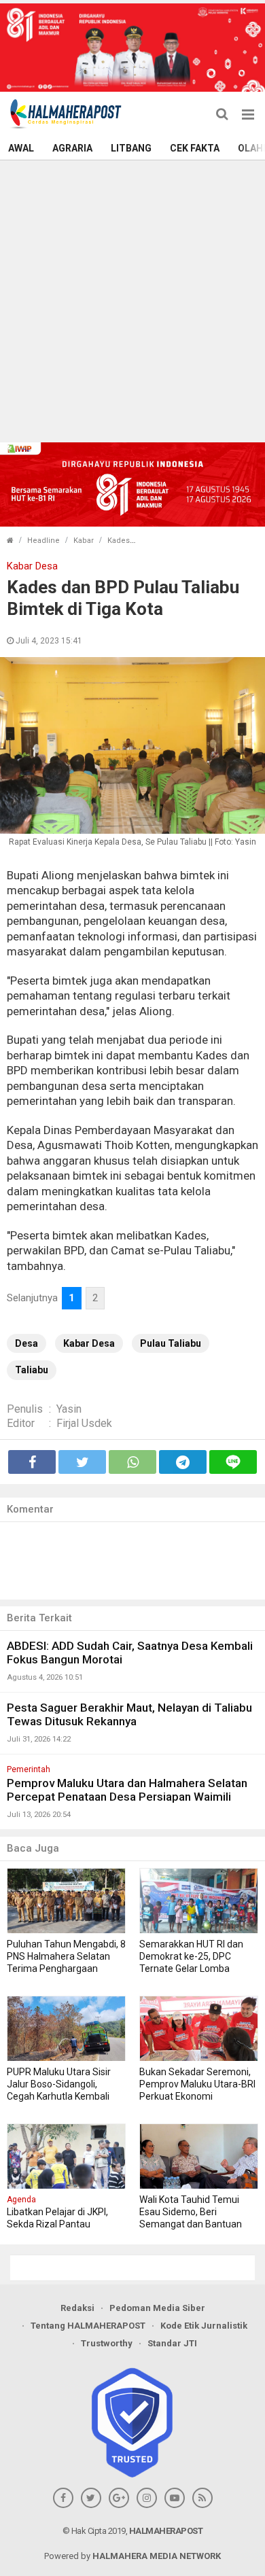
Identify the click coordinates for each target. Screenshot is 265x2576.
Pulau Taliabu (171, 1343)
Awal (21, 148)
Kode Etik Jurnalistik (204, 2326)
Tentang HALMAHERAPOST (88, 2326)
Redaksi (77, 2308)
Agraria (72, 148)
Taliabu (32, 1370)
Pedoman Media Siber (157, 2308)
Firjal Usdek (84, 1423)
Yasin (69, 1409)
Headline (43, 541)
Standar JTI (172, 2343)
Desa (26, 1343)
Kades (119, 541)
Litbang (131, 148)
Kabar (84, 541)
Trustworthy (107, 2343)
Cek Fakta (195, 148)
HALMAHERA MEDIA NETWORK (157, 2556)
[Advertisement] (132, 300)
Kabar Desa (89, 1343)
